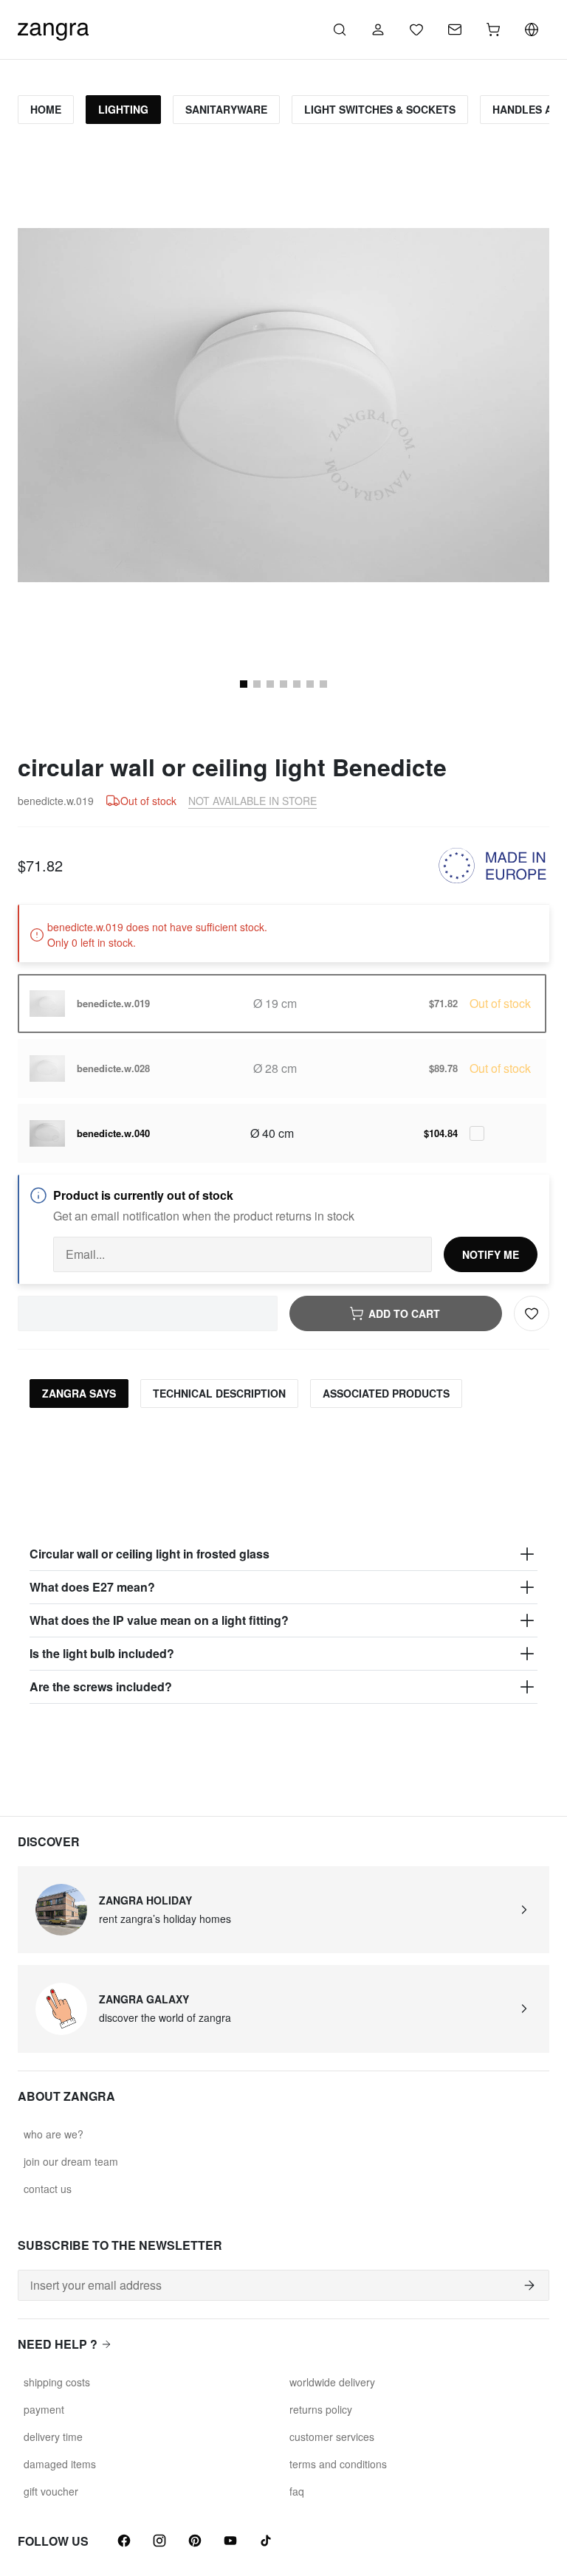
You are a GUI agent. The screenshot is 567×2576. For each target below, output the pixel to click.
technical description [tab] (219, 1393)
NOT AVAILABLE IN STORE (252, 801)
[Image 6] (283, 684)
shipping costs (57, 2382)
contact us (48, 2189)
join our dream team (71, 2161)
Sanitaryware (226, 109)
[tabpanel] (283, 1562)
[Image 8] (310, 684)
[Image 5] (270, 684)
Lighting (123, 109)
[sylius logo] (53, 28)
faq (297, 2491)
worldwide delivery (332, 2382)
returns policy (321, 2409)
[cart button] (493, 30)
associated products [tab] (386, 1393)
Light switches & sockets (380, 109)
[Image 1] (244, 684)
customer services (332, 2437)
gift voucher (51, 2491)
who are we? (54, 2134)
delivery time (53, 2437)
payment (44, 2409)
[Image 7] (297, 684)
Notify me (491, 1254)
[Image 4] (257, 684)
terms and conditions (338, 2464)
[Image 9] (323, 684)
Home (46, 109)
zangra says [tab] (79, 1393)
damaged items (60, 2464)
